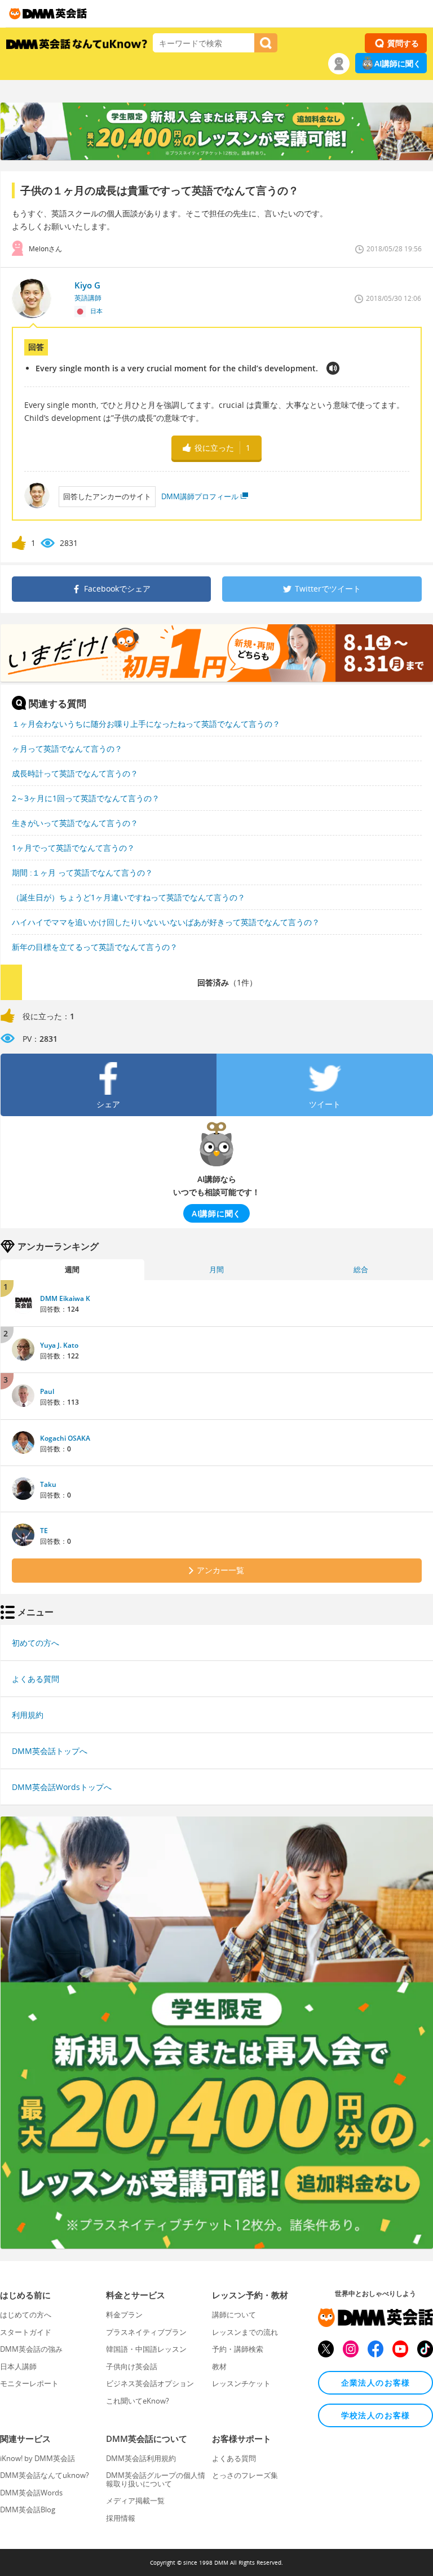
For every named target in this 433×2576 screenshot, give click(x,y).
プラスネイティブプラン (146, 2332)
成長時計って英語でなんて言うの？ (75, 773)
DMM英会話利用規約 (141, 2458)
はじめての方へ (26, 2315)
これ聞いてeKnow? (138, 2401)
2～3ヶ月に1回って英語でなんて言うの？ (86, 798)
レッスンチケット (241, 2383)
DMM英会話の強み (31, 2349)
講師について (234, 2315)
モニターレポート (29, 2383)
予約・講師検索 (238, 2349)
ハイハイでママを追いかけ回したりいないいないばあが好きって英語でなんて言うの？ (166, 922)
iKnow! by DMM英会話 (37, 2458)
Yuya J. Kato (59, 1345)
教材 (219, 2366)
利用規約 (28, 1715)
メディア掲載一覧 (135, 2501)
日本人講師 (18, 2366)
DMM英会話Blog (28, 2510)
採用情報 (121, 2518)
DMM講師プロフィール (200, 496)
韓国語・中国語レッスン (146, 2349)
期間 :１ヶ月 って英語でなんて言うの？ (82, 872)
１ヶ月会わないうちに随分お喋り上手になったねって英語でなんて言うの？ (146, 724)
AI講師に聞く (398, 63)
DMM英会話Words (31, 2493)
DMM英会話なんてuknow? (45, 2475)
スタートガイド (26, 2332)
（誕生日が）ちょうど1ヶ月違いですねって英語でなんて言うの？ (129, 897)
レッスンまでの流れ (245, 2332)
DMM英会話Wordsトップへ (62, 1787)
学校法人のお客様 (376, 2415)
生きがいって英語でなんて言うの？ (75, 823)
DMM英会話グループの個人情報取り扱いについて (156, 2479)
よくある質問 (36, 1679)
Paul (47, 1391)
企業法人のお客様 (376, 2382)
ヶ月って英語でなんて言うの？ (67, 749)
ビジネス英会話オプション (150, 2383)
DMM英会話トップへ (50, 1751)
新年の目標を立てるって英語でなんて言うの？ (95, 947)
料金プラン (124, 2315)
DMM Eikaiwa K (65, 1298)
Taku (48, 1484)
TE (44, 1531)
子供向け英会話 (132, 2366)
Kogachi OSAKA (65, 1438)
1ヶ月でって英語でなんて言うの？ (73, 848)
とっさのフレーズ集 (245, 2475)
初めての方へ (36, 1643)
